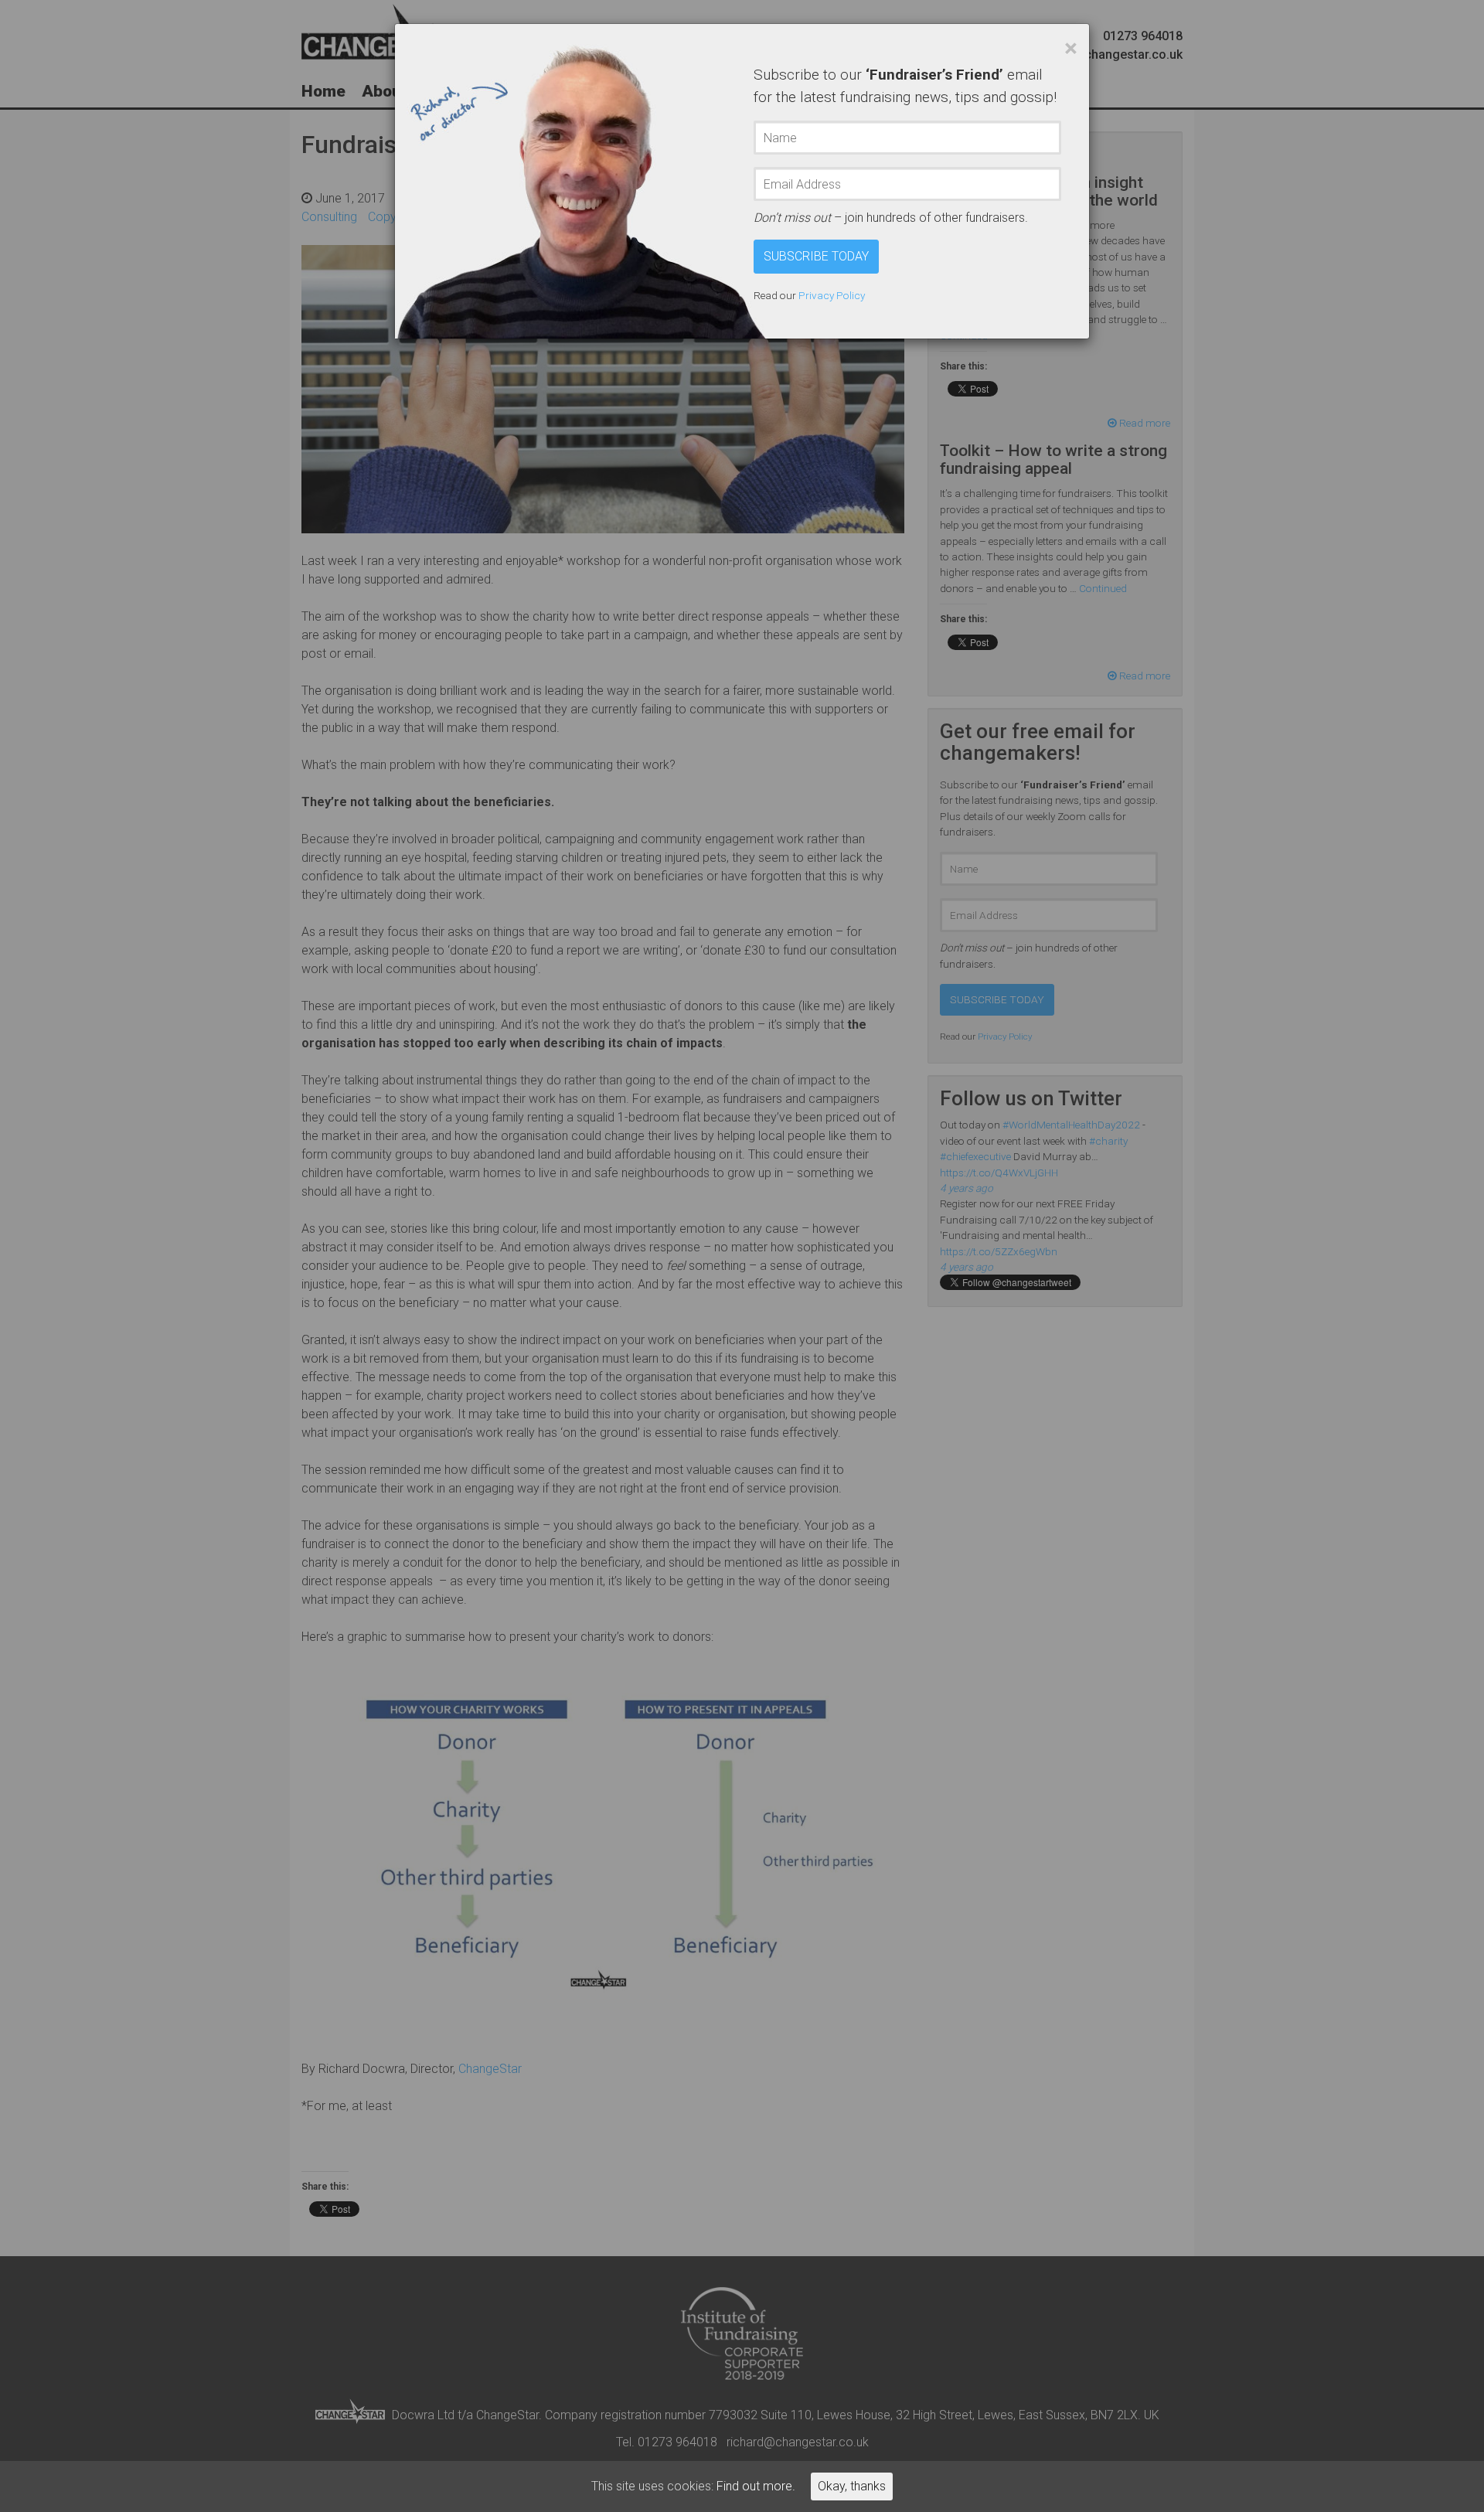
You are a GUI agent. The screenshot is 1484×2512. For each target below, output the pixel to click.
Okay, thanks (852, 2486)
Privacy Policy (832, 295)
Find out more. (756, 2486)
